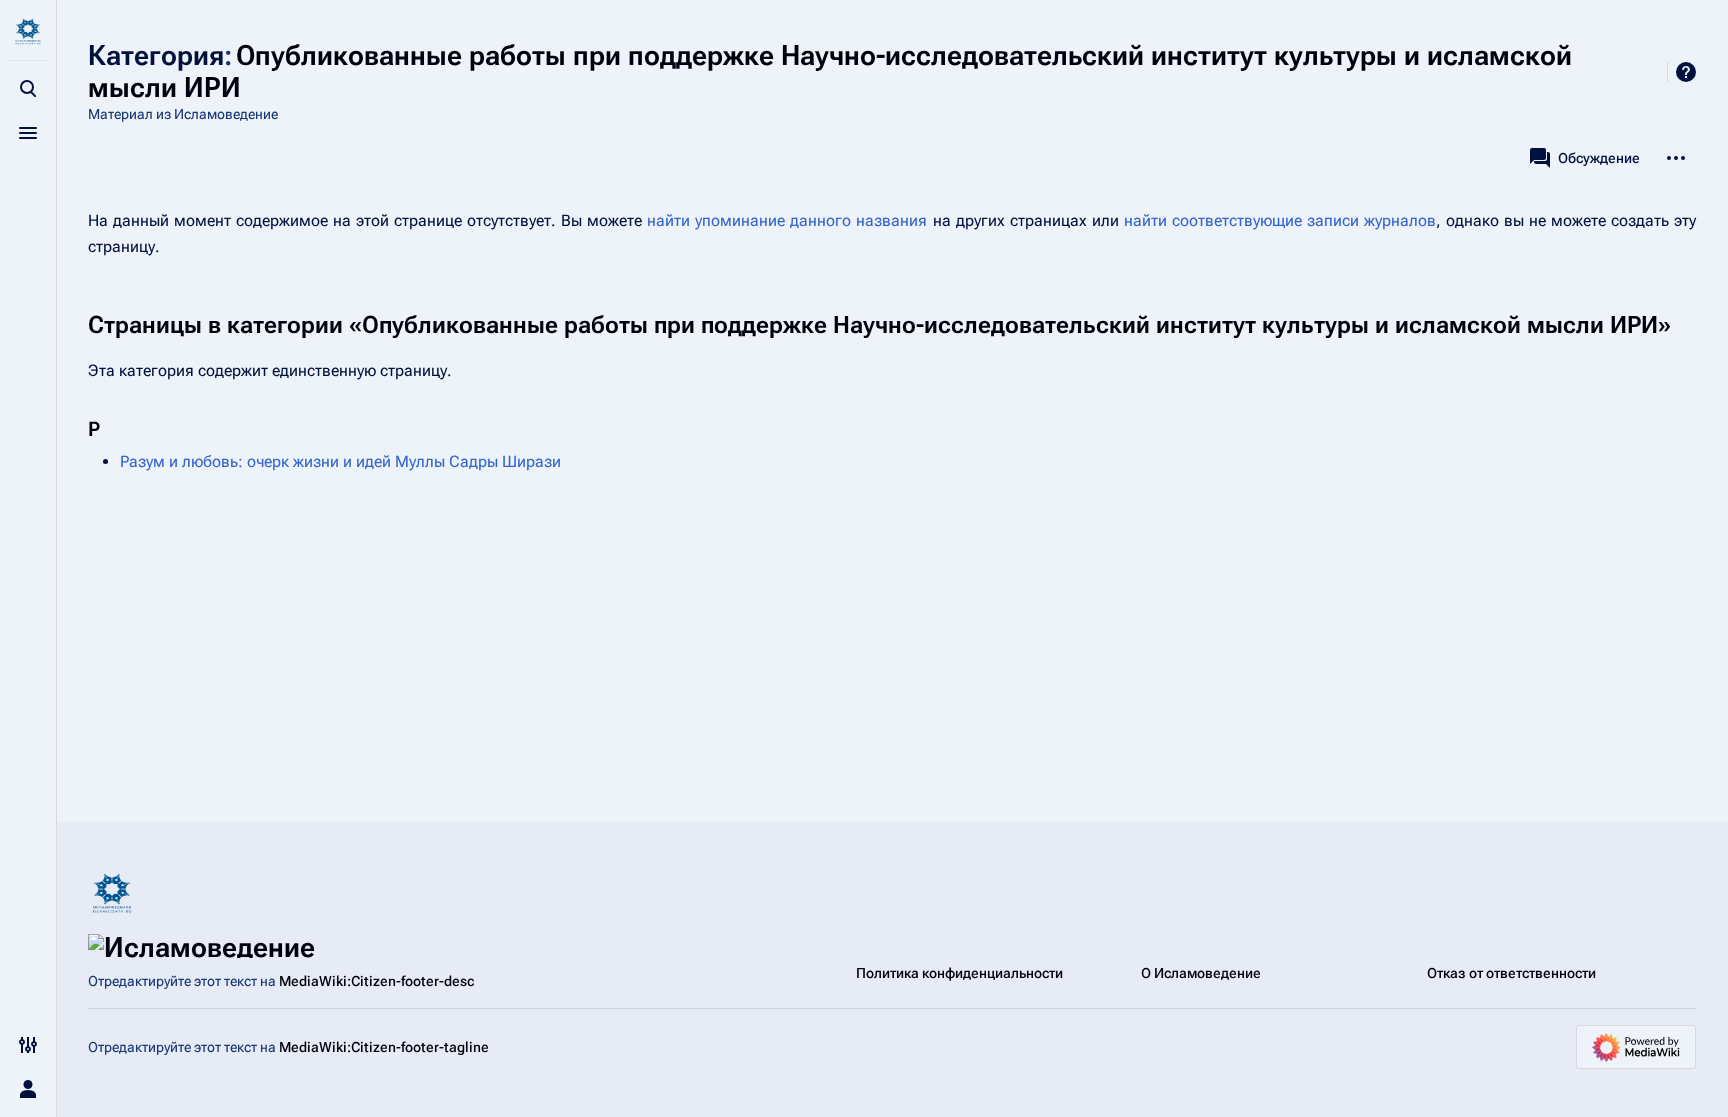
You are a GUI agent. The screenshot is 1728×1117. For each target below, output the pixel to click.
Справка (1686, 72)
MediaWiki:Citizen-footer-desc (376, 981)
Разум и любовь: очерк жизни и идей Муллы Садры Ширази (340, 461)
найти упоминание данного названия (787, 220)
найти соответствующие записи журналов (1280, 220)
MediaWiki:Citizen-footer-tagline (384, 1047)
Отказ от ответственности (1511, 973)
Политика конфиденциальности (959, 973)
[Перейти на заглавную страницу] (28, 32)
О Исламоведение (1201, 973)
